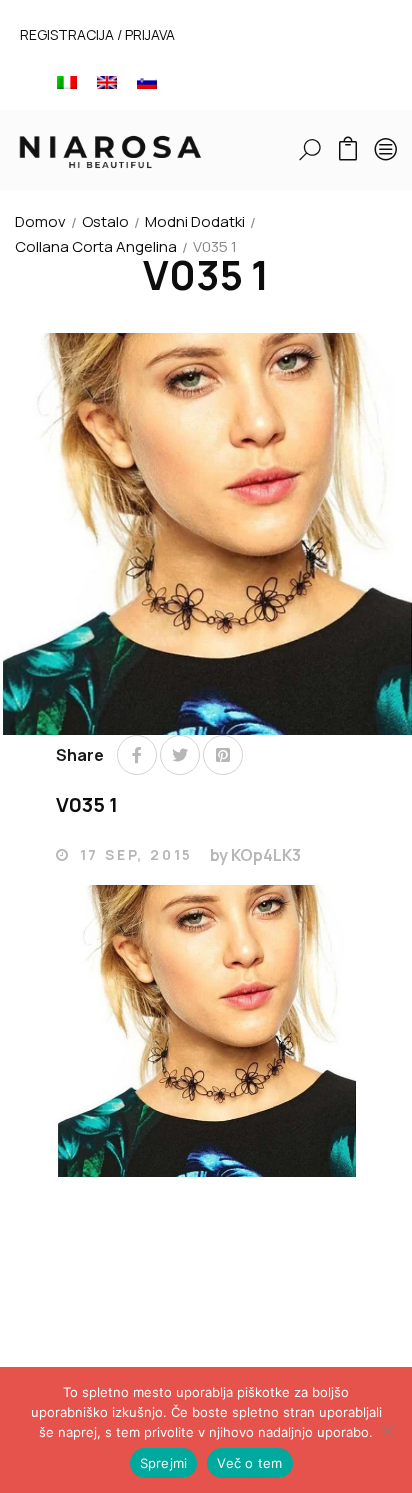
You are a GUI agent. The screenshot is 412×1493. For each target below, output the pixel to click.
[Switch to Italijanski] (67, 81)
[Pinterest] (223, 755)
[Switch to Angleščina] (107, 81)
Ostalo (105, 221)
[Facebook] (137, 755)
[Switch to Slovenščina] (147, 81)
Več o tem (249, 1463)
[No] (387, 1430)
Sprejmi (164, 1463)
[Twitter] (180, 755)
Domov (40, 221)
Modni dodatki (195, 221)
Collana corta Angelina (96, 246)
